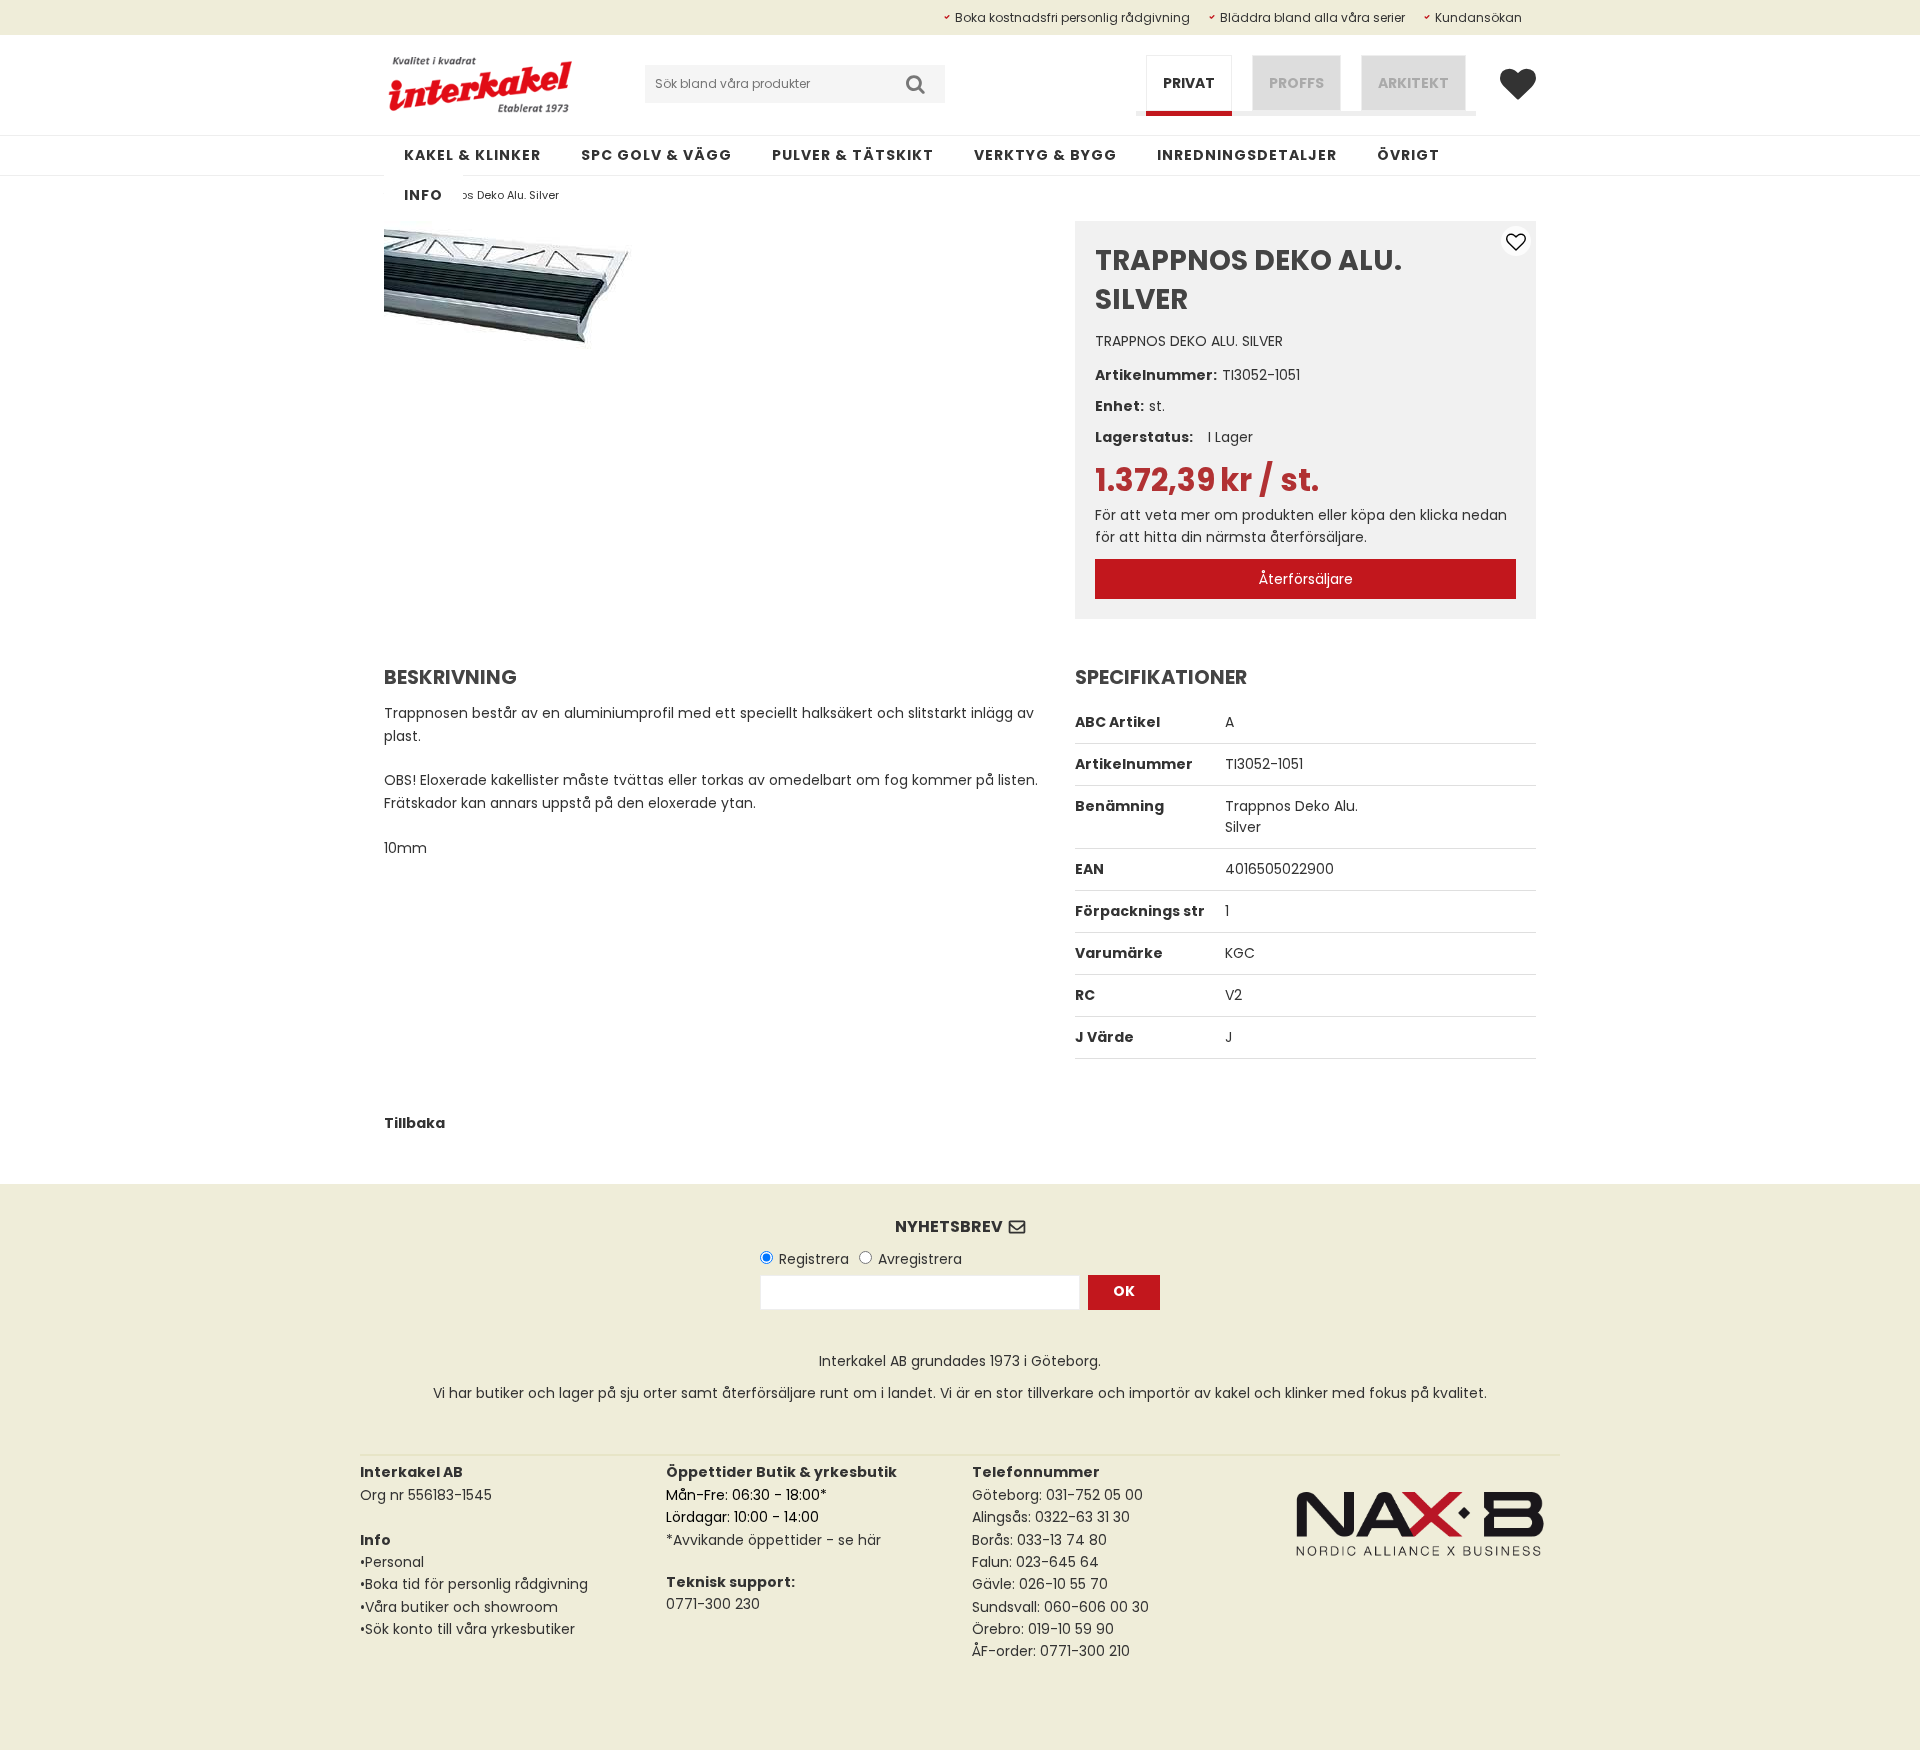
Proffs (1296, 83)
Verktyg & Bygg (1045, 155)
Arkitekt (1413, 83)
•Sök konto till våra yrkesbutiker (467, 1629)
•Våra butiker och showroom (459, 1607)
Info (423, 195)
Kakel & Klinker (472, 155)
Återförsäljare (1306, 579)
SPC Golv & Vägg (656, 155)
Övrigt (1408, 155)
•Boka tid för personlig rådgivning (474, 1584)
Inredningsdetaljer (1247, 155)
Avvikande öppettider (747, 1540)
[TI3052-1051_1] (509, 285)
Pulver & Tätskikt (853, 155)
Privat (1189, 83)
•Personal (392, 1562)
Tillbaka (414, 1123)
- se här (851, 1540)
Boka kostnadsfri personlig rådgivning (1072, 17)
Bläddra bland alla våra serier (1312, 17)
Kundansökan (1478, 17)
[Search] (915, 84)
